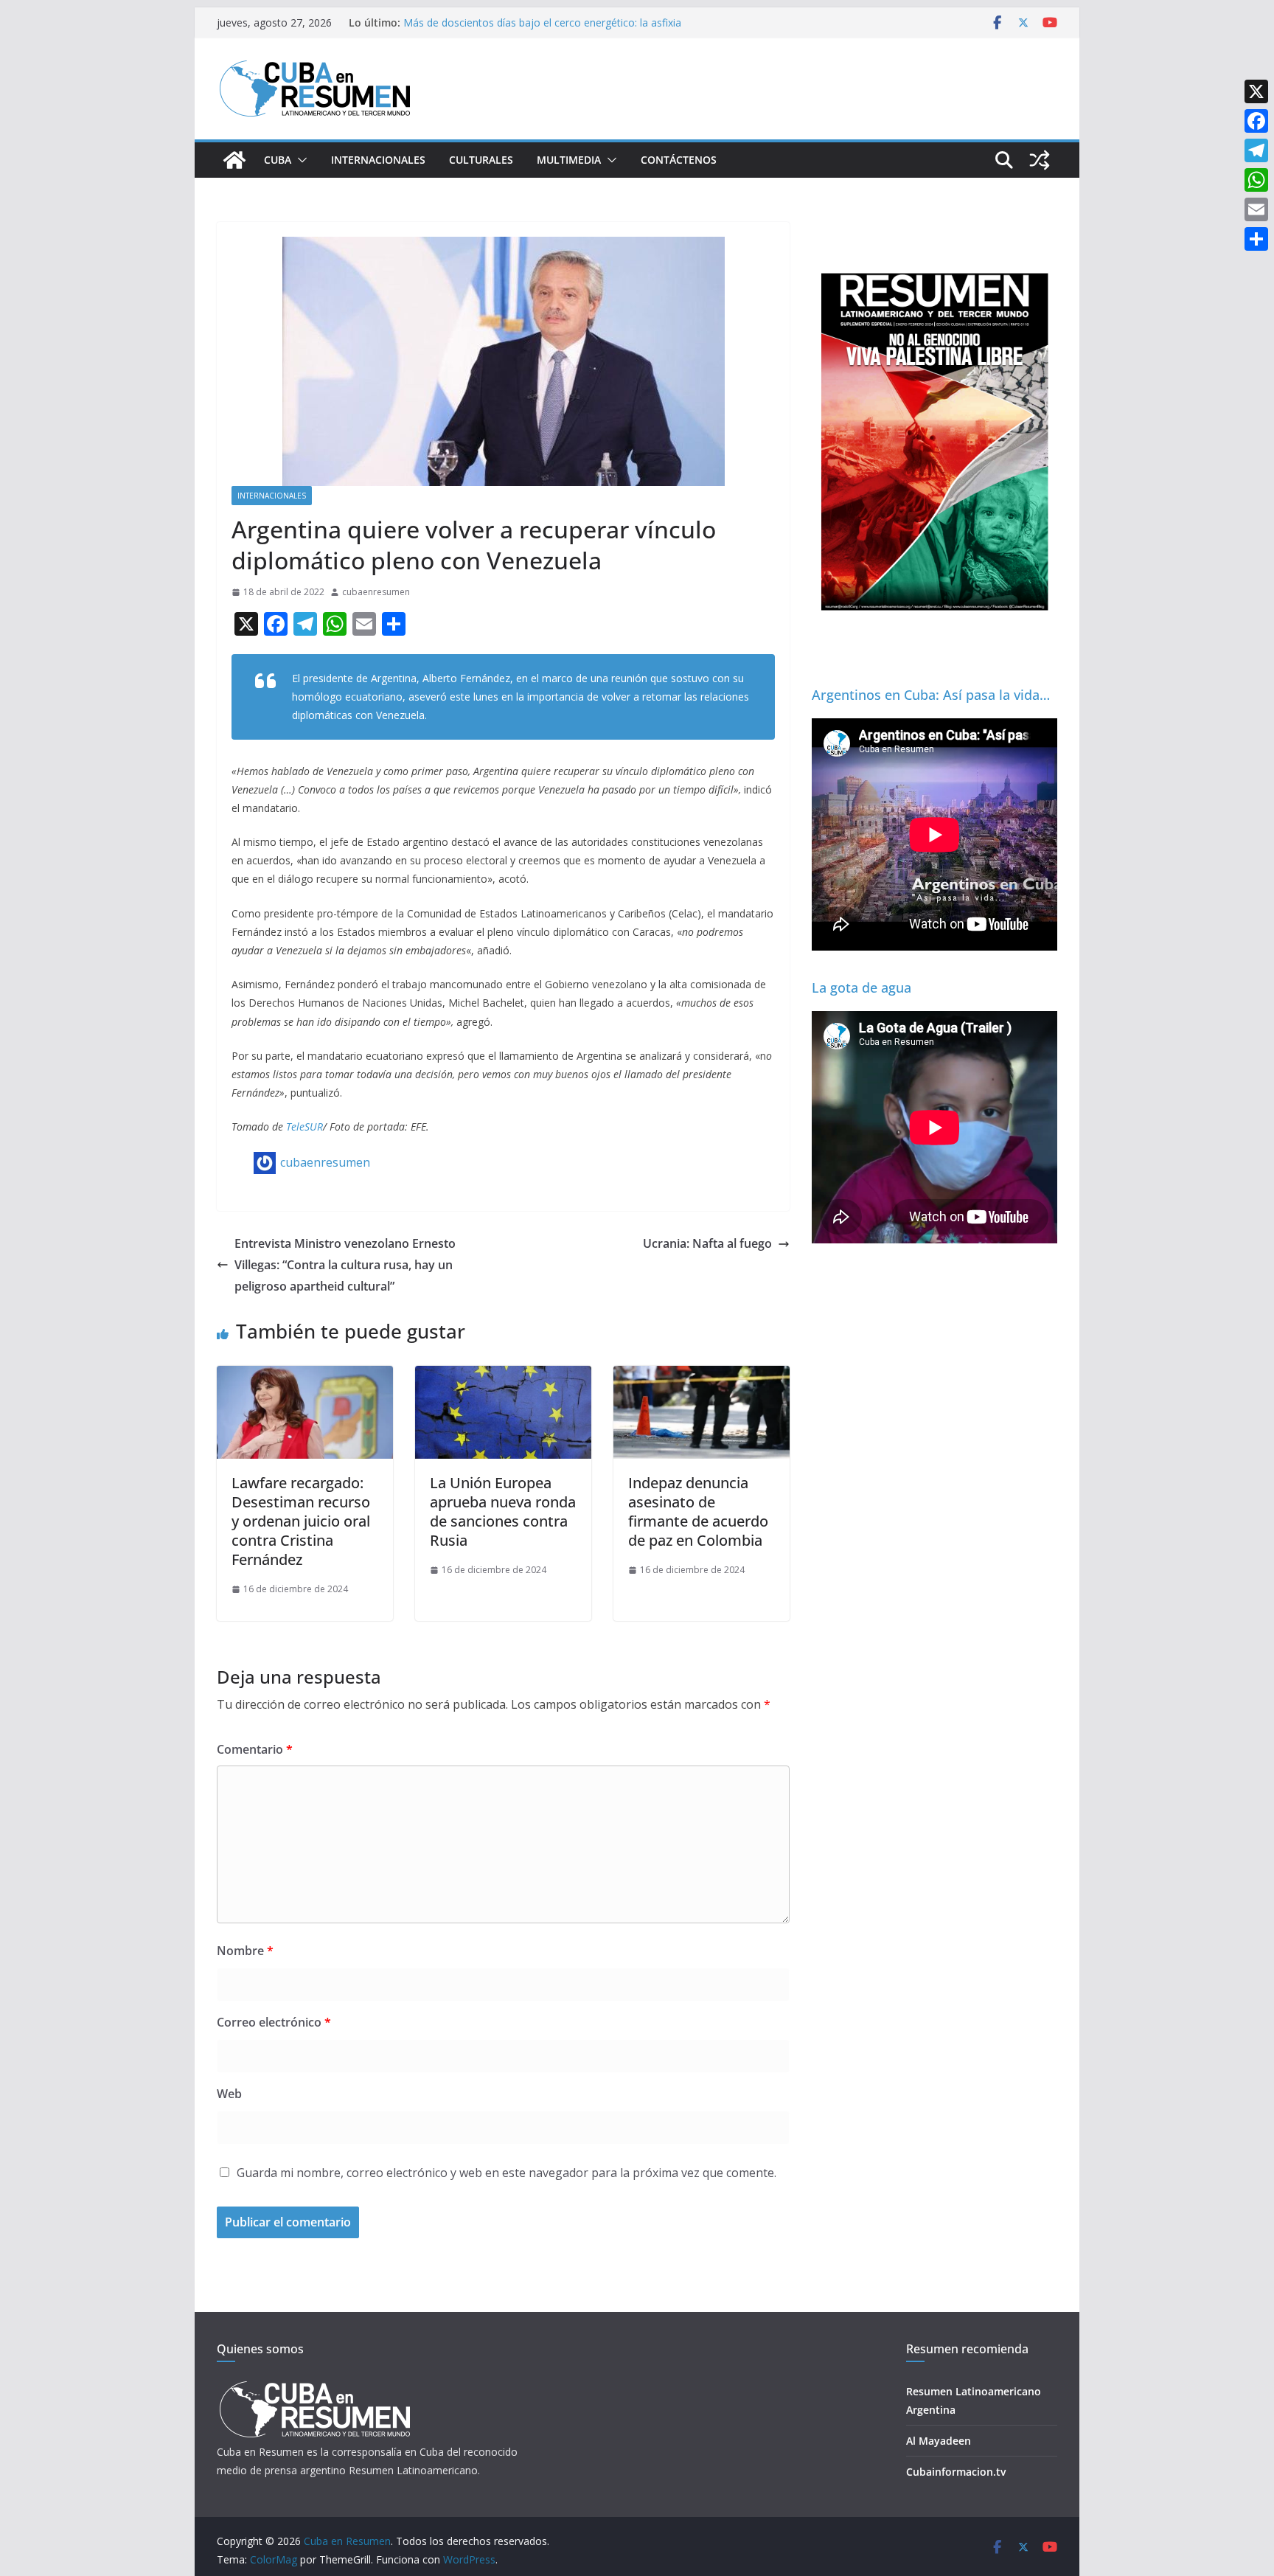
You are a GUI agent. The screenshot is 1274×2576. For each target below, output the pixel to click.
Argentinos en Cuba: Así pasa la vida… (931, 695)
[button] (299, 160)
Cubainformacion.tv (956, 2472)
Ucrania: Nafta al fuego (707, 1243)
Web (229, 2094)
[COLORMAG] (314, 2385)
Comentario (255, 1749)
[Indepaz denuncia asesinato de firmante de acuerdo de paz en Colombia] (702, 1376)
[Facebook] (1256, 121)
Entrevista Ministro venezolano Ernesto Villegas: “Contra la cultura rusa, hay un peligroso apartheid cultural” (345, 1265)
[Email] (1256, 209)
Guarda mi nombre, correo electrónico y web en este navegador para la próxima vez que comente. (507, 2173)
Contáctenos (679, 160)
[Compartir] (1256, 239)
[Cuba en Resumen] (234, 160)
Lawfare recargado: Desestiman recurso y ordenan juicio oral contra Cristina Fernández (301, 1521)
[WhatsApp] (1256, 180)
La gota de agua (861, 987)
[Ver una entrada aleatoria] (1040, 160)
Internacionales (378, 160)
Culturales (481, 160)
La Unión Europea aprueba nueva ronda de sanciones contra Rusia (503, 1511)
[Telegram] (1256, 150)
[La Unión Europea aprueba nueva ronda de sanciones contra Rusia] (503, 1376)
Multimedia (569, 160)
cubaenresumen (376, 592)
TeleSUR (304, 1126)
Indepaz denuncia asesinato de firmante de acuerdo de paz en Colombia (698, 1511)
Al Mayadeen (939, 2441)
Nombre (245, 1951)
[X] (1256, 91)
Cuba (278, 160)
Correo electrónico (274, 2022)
